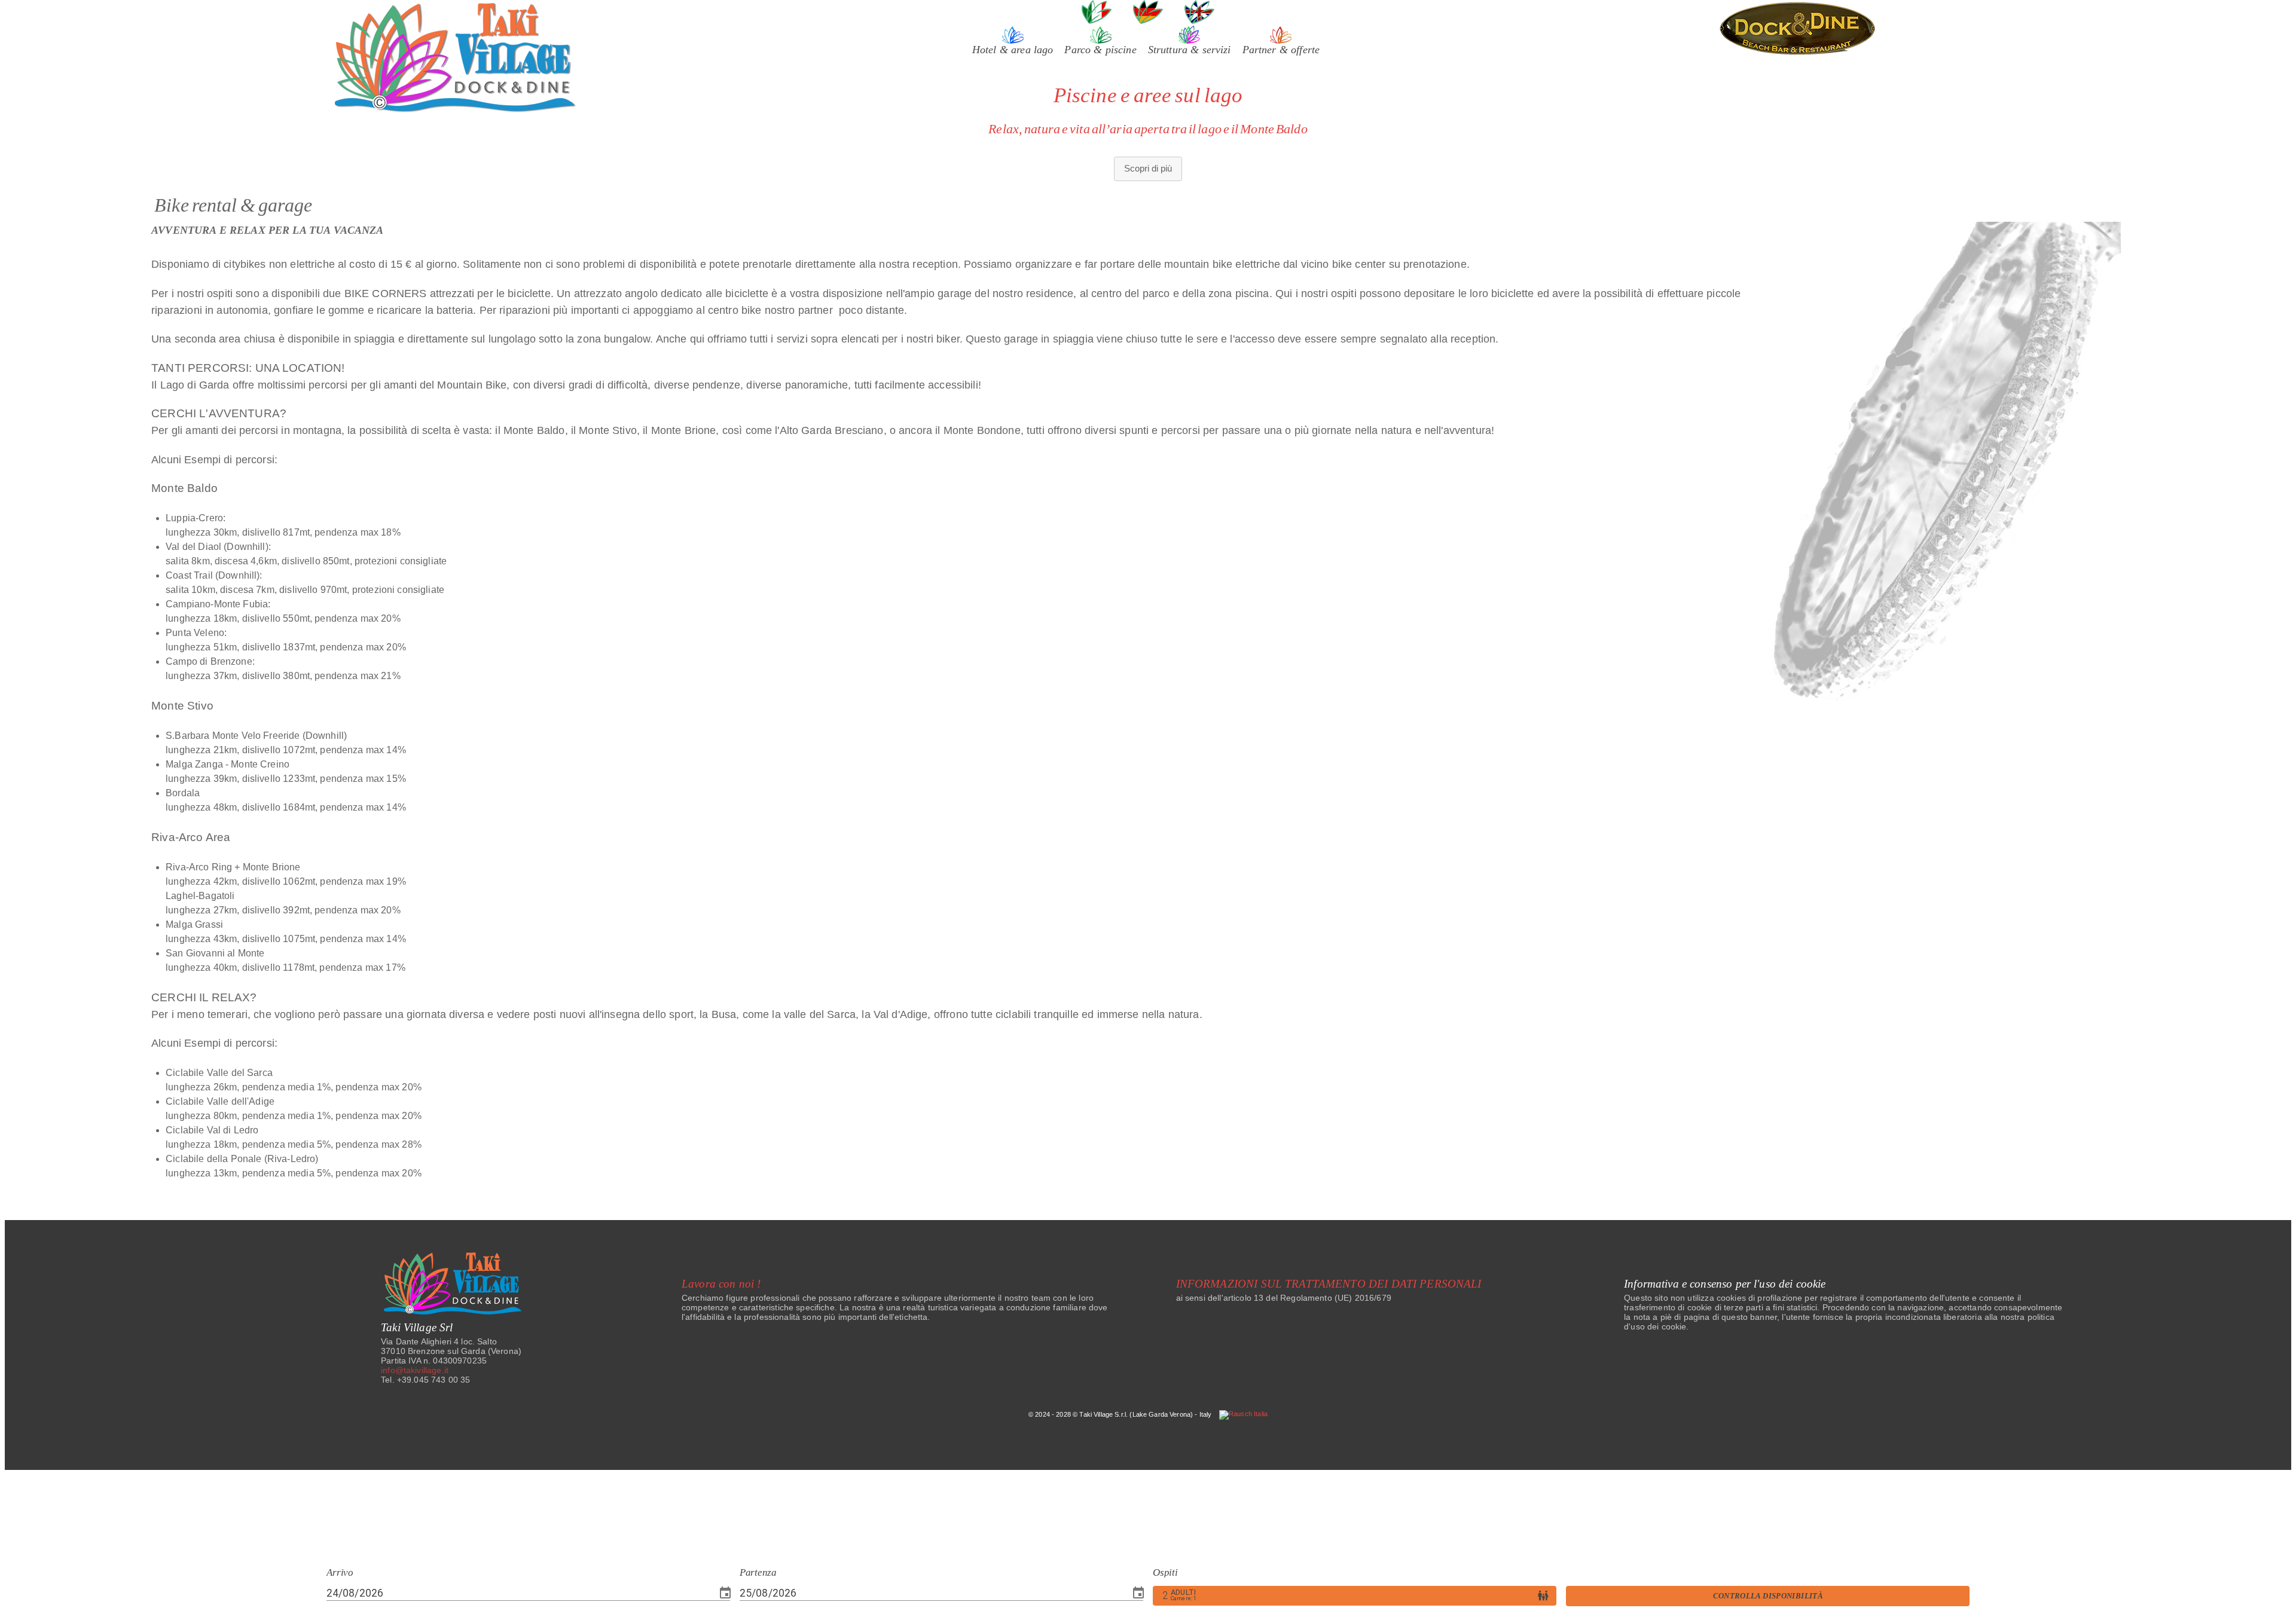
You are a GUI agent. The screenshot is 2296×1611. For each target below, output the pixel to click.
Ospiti (1165, 1573)
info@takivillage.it (415, 1370)
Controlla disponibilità (1768, 1596)
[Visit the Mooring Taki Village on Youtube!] (1170, 1235)
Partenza (758, 1573)
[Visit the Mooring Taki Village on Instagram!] (1133, 1235)
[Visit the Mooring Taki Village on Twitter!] (1202, 1235)
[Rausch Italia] (1243, 1414)
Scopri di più (1148, 168)
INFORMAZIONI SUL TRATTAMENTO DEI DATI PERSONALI (1329, 1284)
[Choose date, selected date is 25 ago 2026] (1138, 1593)
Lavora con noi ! (721, 1284)
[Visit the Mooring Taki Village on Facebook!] (1097, 1235)
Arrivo (340, 1573)
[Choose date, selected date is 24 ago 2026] (725, 1593)
